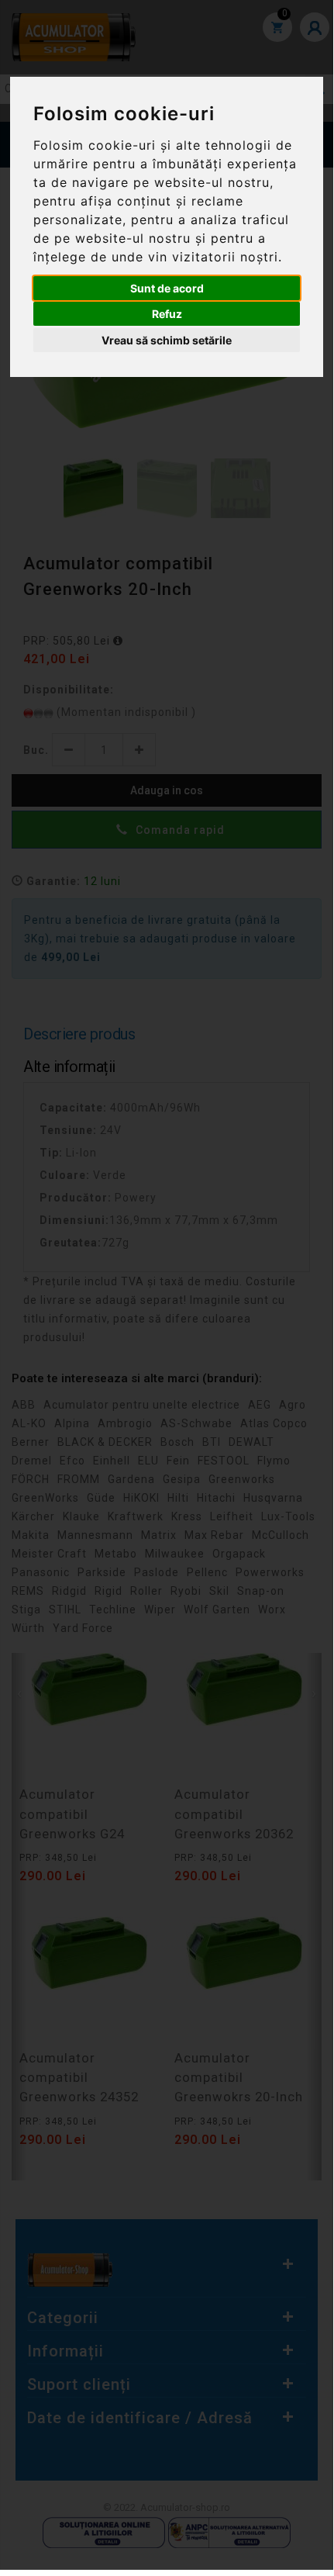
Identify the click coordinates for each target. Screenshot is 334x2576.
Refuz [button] (167, 314)
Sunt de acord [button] (167, 288)
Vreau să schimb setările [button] (167, 340)
